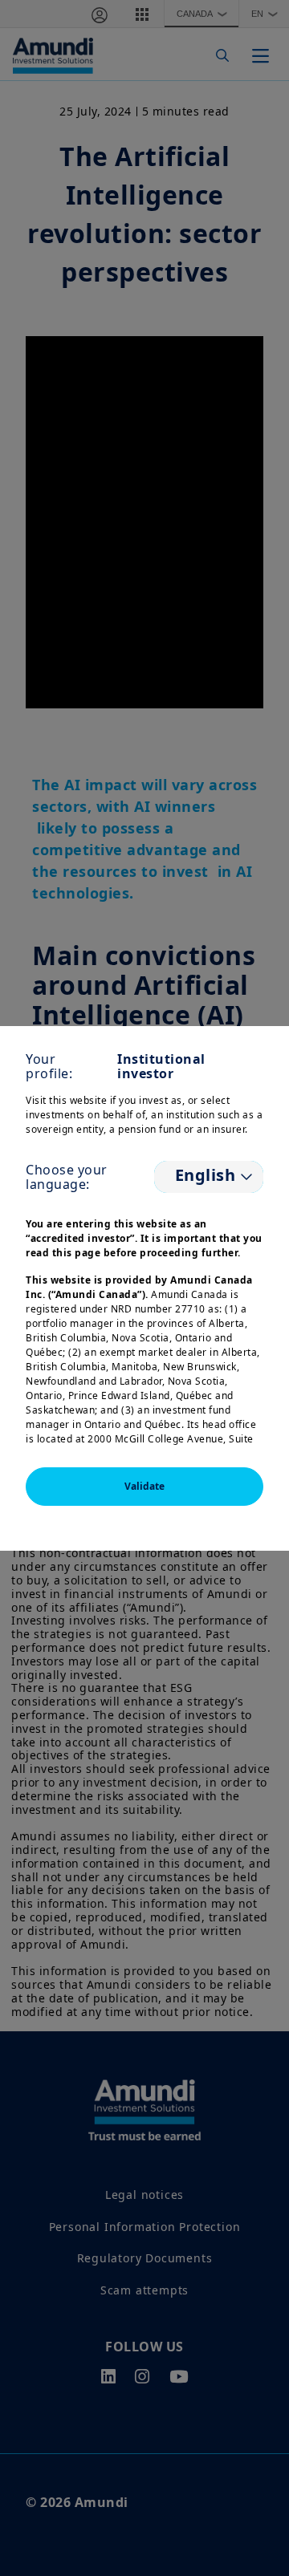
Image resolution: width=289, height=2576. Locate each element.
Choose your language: (67, 1177)
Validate (144, 1486)
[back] (244, 1369)
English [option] (203, 1175)
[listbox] (209, 1177)
